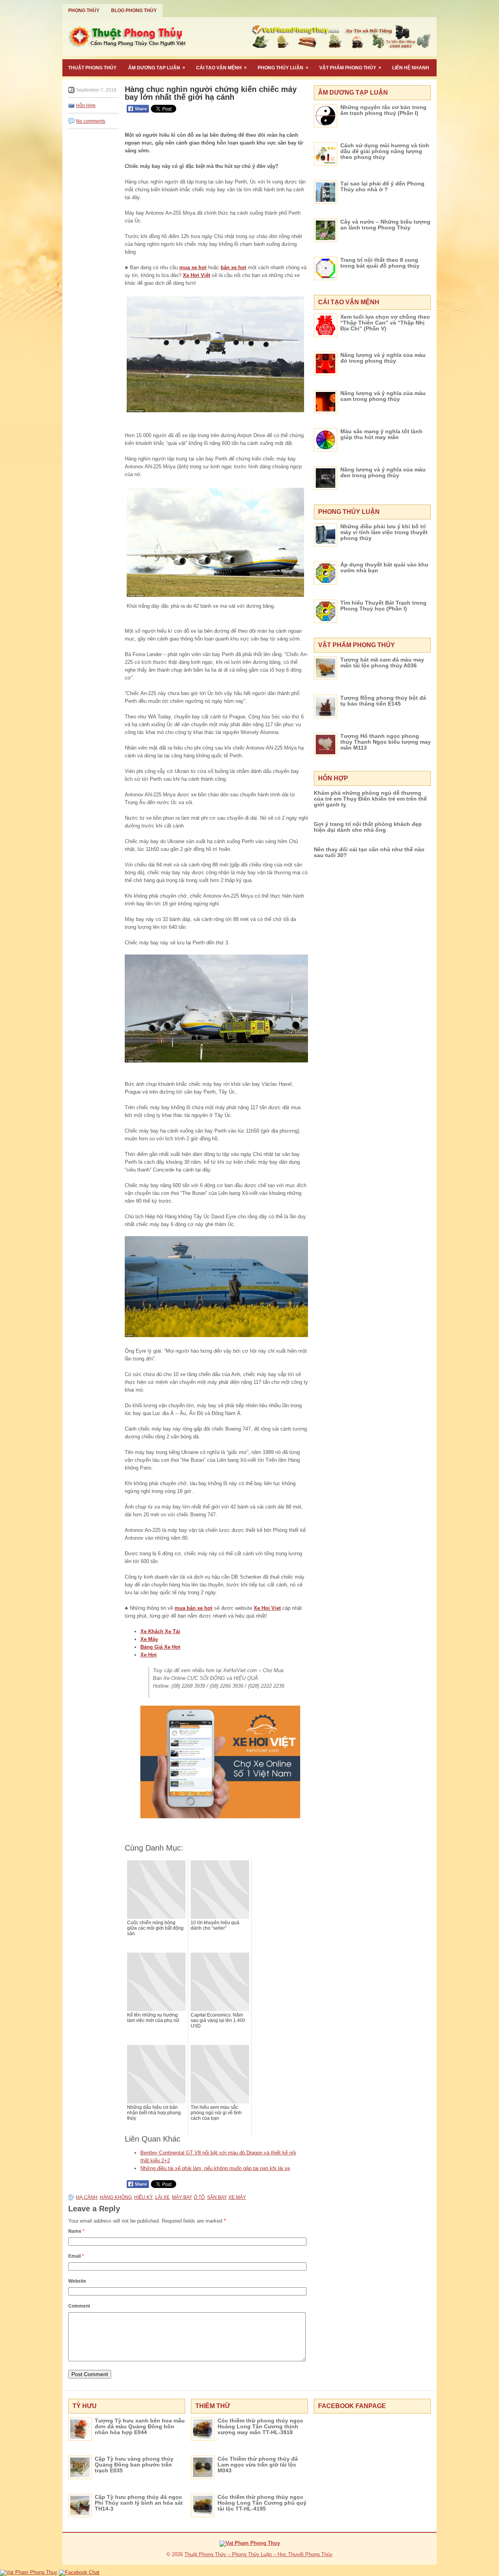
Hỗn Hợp (86, 106)
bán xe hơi (234, 267)
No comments (91, 121)
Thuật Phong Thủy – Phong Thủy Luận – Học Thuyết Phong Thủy (258, 2554)
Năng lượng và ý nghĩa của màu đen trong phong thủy (383, 472)
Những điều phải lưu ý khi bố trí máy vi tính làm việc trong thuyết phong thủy (384, 532)
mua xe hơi (193, 267)
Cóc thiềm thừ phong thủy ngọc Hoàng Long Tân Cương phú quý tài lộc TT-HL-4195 (262, 2503)
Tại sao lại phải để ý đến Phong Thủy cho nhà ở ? (382, 186)
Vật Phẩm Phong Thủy (350, 68)
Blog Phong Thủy (134, 11)
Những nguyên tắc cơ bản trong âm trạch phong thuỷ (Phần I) (383, 110)
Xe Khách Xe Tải (160, 1631)
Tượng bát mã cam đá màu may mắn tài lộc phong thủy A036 (382, 663)
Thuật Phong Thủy (92, 68)
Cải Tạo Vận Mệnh (221, 68)
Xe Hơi (149, 1655)
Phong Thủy (84, 11)
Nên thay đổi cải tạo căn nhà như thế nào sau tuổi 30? (369, 852)
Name (76, 2231)
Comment (79, 2306)
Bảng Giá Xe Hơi (160, 1647)
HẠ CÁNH (87, 2197)
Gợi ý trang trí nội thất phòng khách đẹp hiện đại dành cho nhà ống (368, 827)
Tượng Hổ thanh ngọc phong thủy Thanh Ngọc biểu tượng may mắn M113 (386, 742)
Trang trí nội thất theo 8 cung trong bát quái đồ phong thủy (380, 263)
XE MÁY (237, 2197)
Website (77, 2281)
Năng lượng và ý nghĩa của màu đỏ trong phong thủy (383, 358)
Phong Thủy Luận (283, 68)
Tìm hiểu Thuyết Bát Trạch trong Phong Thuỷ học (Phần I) (383, 606)
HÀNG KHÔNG (116, 2197)
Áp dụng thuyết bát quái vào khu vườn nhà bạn (384, 567)
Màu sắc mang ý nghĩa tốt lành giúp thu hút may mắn (381, 434)
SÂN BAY (217, 2197)
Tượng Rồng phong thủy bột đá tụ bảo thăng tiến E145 (383, 701)
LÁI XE (162, 2197)
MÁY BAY (182, 2197)
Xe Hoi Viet (267, 1608)
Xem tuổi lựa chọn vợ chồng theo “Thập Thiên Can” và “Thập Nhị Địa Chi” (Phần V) (385, 323)
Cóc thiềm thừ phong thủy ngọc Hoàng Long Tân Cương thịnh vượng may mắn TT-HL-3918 (260, 2426)
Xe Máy (149, 1639)
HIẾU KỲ (143, 2197)
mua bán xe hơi (194, 1608)
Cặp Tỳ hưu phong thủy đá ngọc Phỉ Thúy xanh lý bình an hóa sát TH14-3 (139, 2503)
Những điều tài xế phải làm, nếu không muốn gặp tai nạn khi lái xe (215, 2168)
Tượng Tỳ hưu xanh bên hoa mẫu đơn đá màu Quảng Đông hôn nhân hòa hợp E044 (140, 2426)
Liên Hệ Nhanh (411, 68)
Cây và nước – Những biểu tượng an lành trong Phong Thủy (385, 225)
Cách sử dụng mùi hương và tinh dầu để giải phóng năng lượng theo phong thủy (385, 151)
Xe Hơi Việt (196, 275)
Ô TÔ (199, 2197)
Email (76, 2256)
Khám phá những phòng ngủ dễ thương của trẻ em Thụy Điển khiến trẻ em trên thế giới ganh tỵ (370, 799)
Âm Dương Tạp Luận (157, 68)
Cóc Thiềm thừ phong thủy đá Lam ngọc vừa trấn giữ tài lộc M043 (258, 2465)
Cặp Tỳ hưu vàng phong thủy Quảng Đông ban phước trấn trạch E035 (134, 2465)
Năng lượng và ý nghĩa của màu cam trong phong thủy (383, 396)
